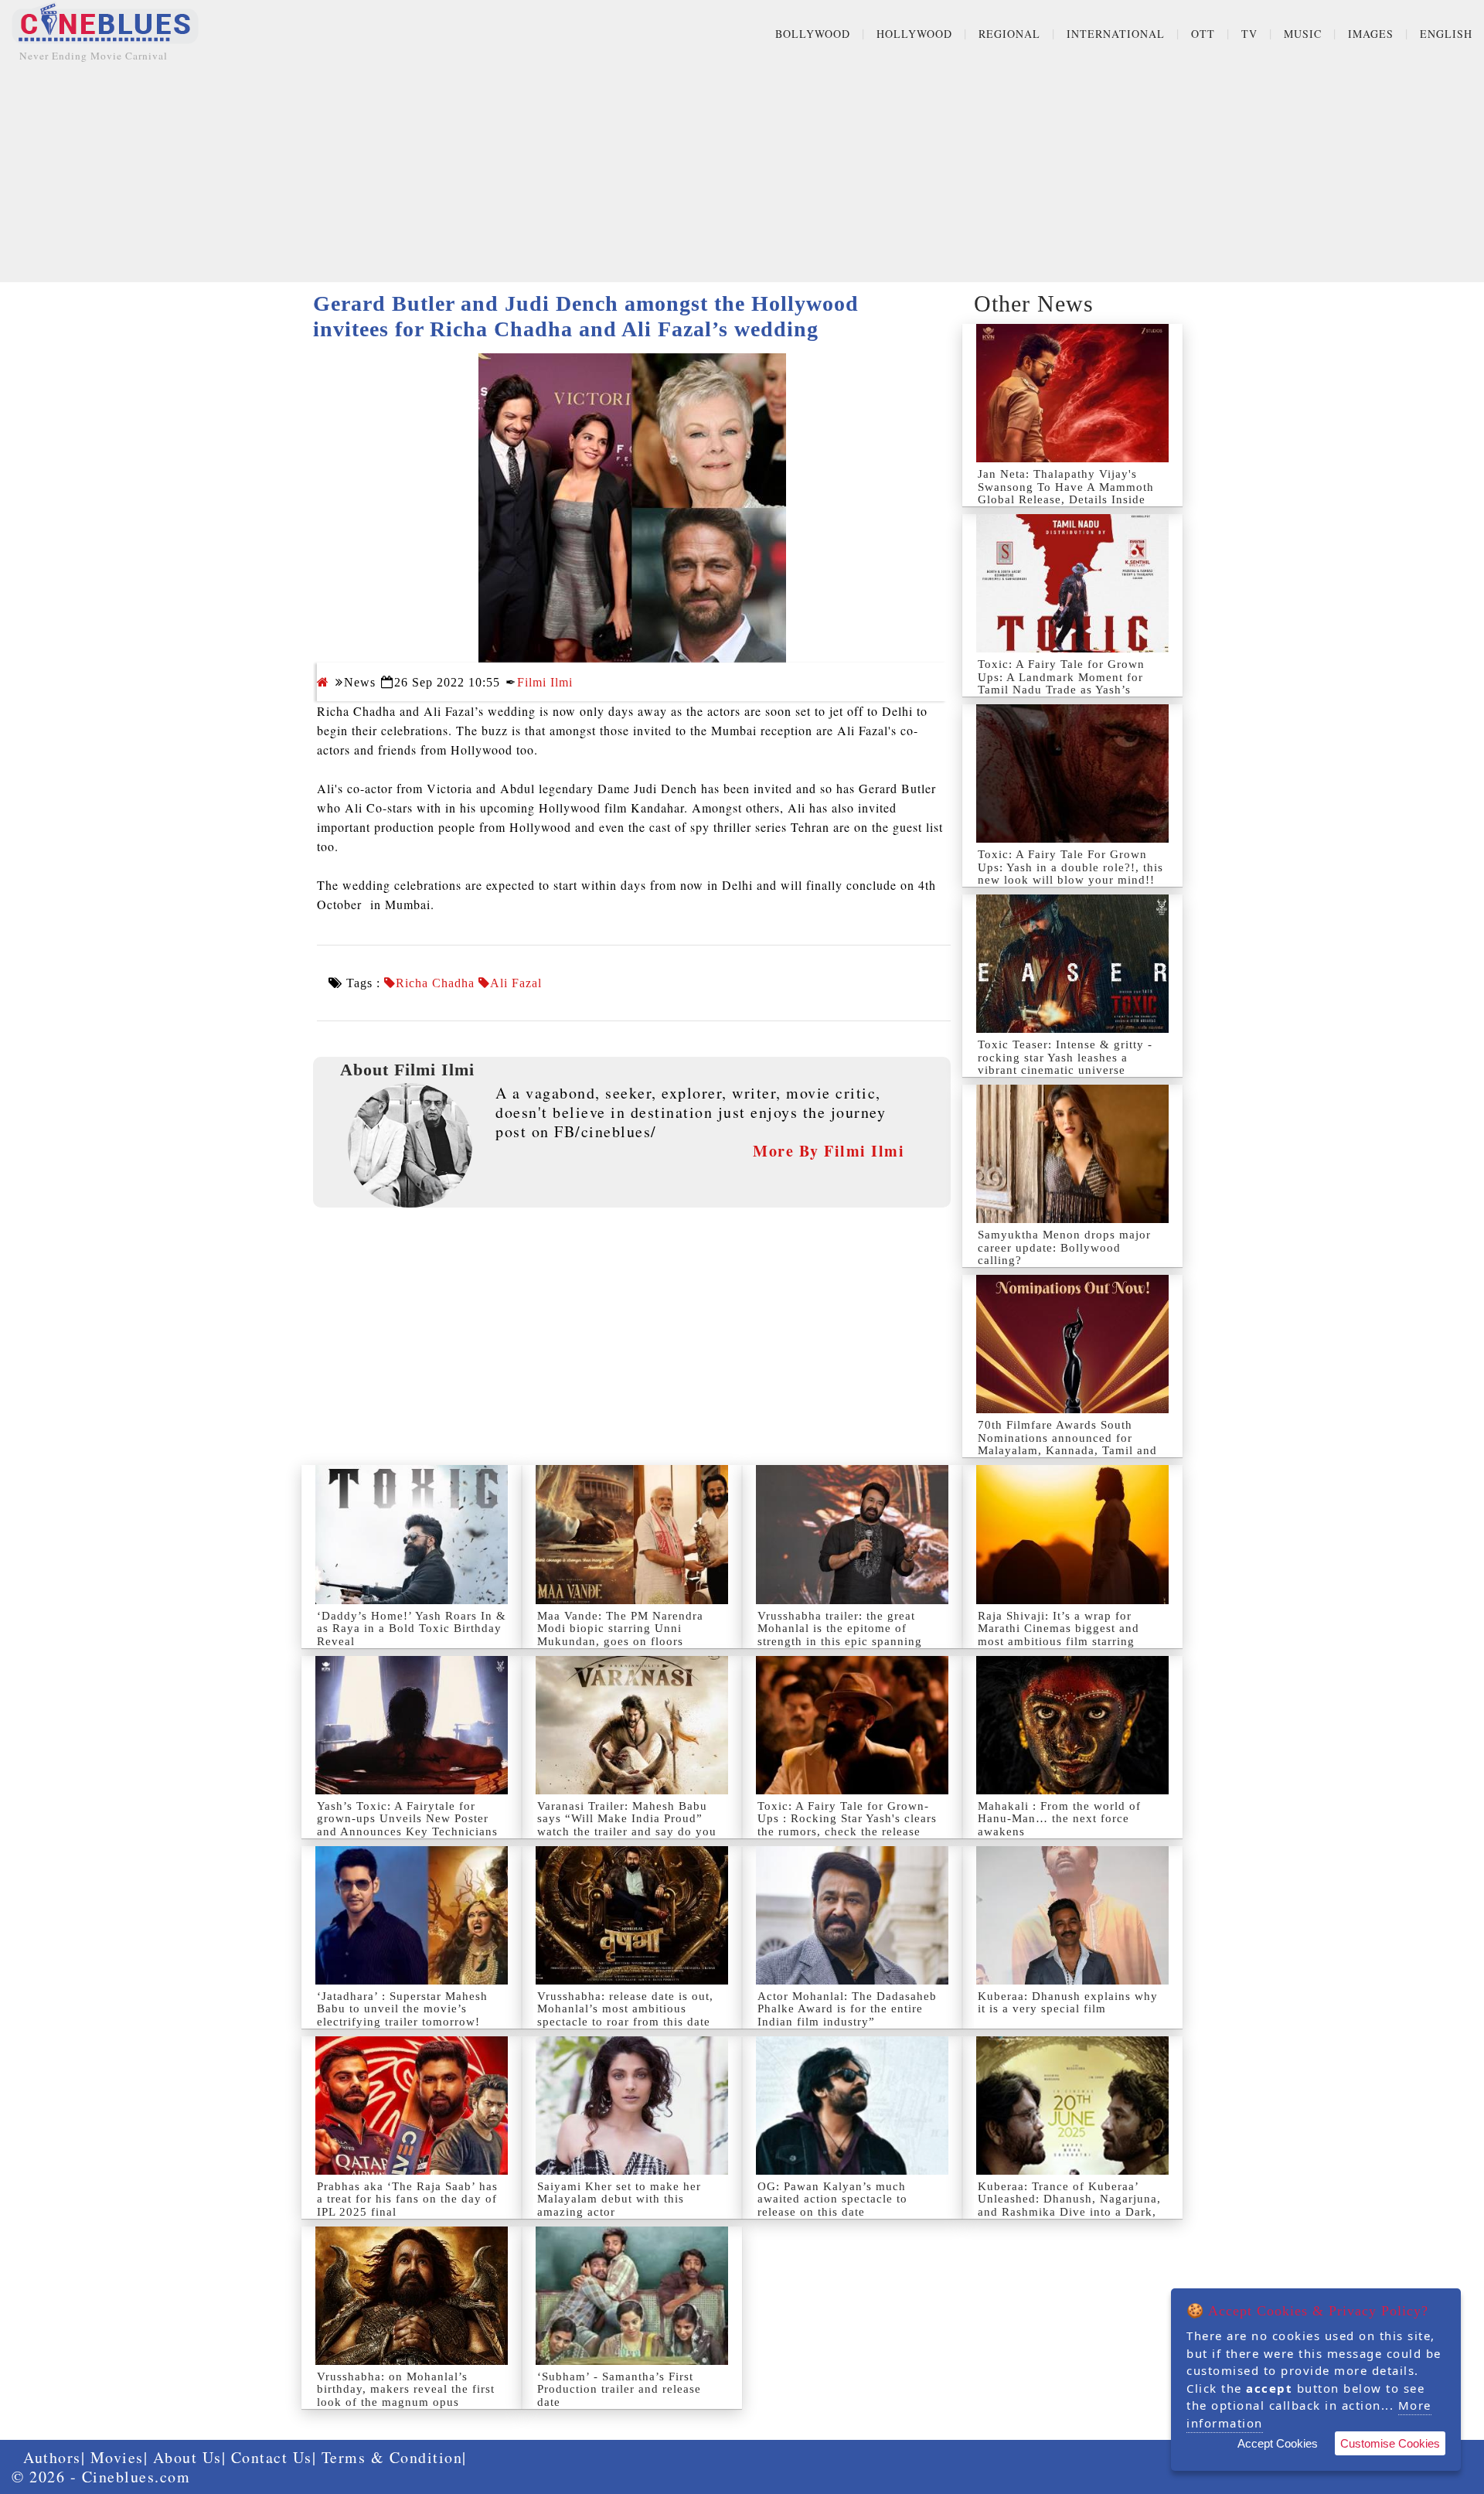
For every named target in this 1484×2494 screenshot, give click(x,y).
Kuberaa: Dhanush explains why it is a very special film (1068, 2003)
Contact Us (272, 2457)
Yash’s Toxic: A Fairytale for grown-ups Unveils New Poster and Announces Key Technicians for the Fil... (407, 1825)
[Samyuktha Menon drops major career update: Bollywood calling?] (1072, 1154)
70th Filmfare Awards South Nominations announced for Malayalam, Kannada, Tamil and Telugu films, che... (1067, 1444)
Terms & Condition (392, 2457)
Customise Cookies (1390, 2443)
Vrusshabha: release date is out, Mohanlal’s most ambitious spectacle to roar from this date (625, 2009)
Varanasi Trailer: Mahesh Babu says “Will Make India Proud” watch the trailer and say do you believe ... (627, 1825)
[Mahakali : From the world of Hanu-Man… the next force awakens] (1072, 1725)
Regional (1009, 34)
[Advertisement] (742, 174)
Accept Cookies (1278, 2443)
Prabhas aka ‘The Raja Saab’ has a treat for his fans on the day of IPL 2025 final (407, 2199)
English (1446, 34)
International (1116, 34)
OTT (1203, 34)
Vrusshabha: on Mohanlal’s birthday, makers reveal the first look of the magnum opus (406, 2389)
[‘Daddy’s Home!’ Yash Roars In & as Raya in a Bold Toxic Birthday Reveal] (412, 1534)
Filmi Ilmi (545, 682)
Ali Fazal (516, 983)
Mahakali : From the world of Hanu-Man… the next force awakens (1059, 1819)
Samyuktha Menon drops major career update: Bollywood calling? (1064, 1247)
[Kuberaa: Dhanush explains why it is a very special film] (1072, 1915)
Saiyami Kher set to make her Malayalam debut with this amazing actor (619, 2199)
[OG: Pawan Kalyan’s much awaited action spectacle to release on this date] (852, 2106)
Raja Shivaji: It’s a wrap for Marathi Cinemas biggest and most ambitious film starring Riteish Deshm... (1059, 1635)
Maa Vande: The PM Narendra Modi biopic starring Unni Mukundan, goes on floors (620, 1629)
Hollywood (914, 34)
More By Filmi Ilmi (829, 1151)
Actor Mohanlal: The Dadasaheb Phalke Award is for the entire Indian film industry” (847, 2009)
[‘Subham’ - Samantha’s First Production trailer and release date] (632, 2296)
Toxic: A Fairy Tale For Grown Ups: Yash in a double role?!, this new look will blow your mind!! (1070, 867)
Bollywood (813, 34)
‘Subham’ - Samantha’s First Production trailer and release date (619, 2389)
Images (1371, 34)
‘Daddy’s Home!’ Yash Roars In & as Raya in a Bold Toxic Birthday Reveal (412, 1629)
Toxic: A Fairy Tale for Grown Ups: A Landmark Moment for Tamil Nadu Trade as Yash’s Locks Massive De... (1061, 683)
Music (1303, 34)
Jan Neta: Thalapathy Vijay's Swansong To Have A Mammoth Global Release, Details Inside (1066, 487)
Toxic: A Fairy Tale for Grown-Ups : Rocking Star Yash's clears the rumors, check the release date (847, 1825)
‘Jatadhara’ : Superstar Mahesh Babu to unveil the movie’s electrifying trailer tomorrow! (402, 2009)
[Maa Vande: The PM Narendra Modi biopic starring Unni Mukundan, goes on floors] (632, 1534)
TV (1249, 34)
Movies (117, 2457)
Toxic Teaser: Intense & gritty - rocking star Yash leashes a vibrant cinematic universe (1065, 1057)
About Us (187, 2457)
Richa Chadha (435, 983)
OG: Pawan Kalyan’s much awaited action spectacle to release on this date (832, 2199)
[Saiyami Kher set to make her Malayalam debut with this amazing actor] (632, 2106)
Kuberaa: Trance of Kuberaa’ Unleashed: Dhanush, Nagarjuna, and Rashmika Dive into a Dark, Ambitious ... (1069, 2206)
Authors (52, 2457)
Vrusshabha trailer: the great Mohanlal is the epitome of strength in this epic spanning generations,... (840, 1635)
